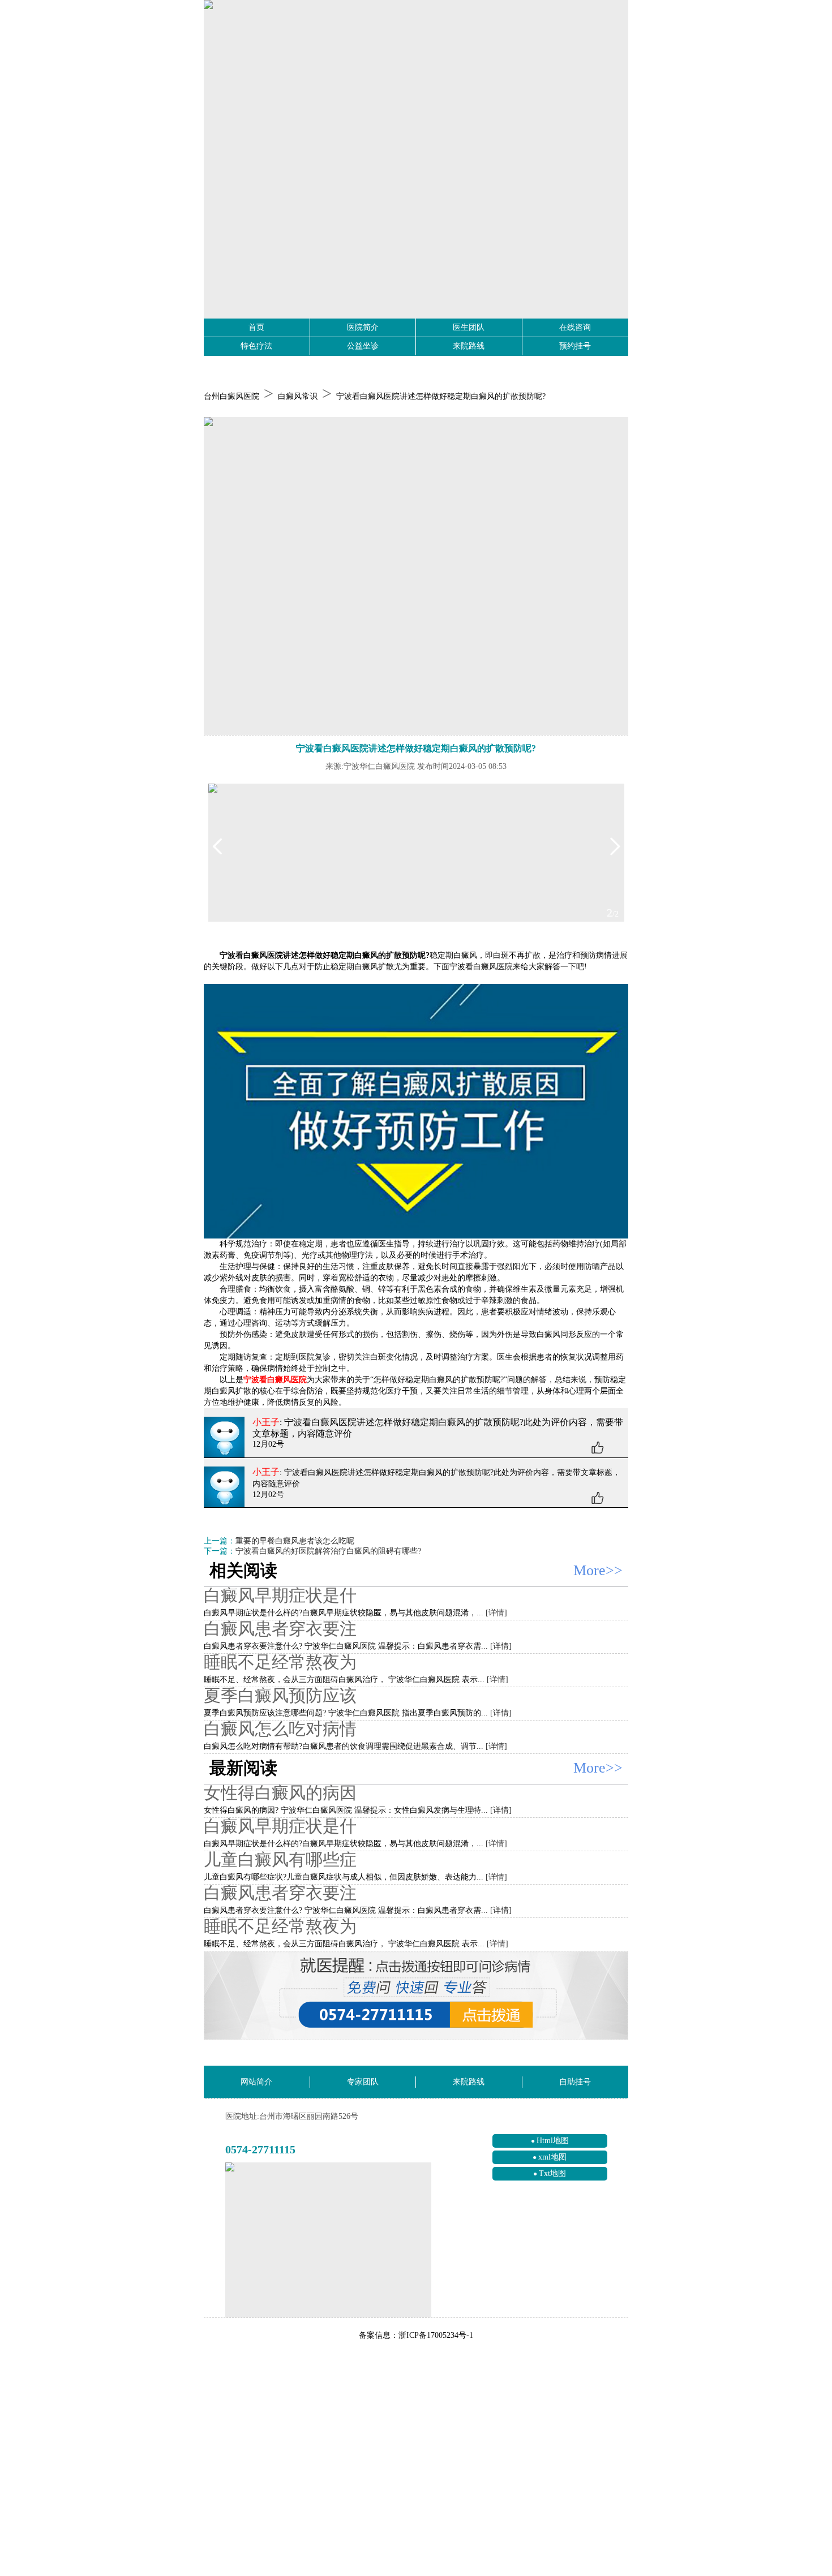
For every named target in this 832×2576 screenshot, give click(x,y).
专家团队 (363, 2082)
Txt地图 (552, 2173)
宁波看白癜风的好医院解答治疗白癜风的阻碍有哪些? (328, 1551)
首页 (256, 327)
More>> (598, 1570)
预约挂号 (575, 346)
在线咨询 (575, 327)
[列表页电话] (416, 1996)
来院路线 (469, 346)
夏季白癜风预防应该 (280, 1695)
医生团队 (469, 327)
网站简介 (256, 2082)
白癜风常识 (298, 396)
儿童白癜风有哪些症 (280, 1859)
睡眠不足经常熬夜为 (280, 1662)
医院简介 (363, 327)
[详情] (496, 1613)
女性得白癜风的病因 (280, 1793)
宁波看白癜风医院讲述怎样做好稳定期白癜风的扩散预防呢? (441, 396)
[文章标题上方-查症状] (416, 576)
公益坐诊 (363, 346)
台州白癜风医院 (231, 396)
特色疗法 (256, 346)
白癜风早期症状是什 (280, 1595)
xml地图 (552, 2157)
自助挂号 (575, 2082)
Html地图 (553, 2141)
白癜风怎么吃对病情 (280, 1729)
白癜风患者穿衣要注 (280, 1629)
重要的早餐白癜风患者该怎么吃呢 (295, 1541)
